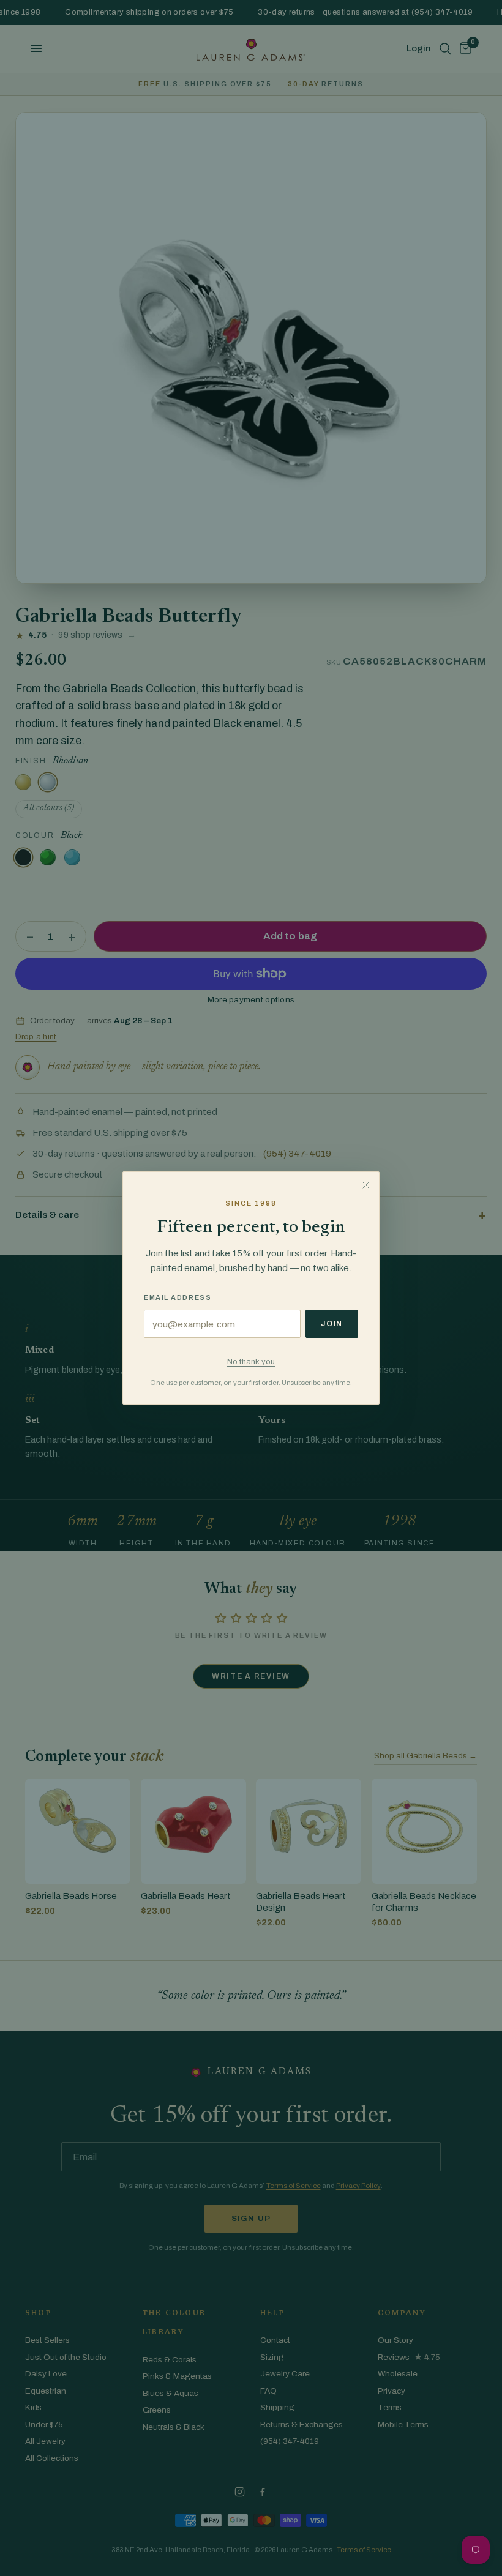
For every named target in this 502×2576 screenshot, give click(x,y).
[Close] (365, 1185)
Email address (178, 1297)
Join (332, 1324)
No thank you (251, 1361)
